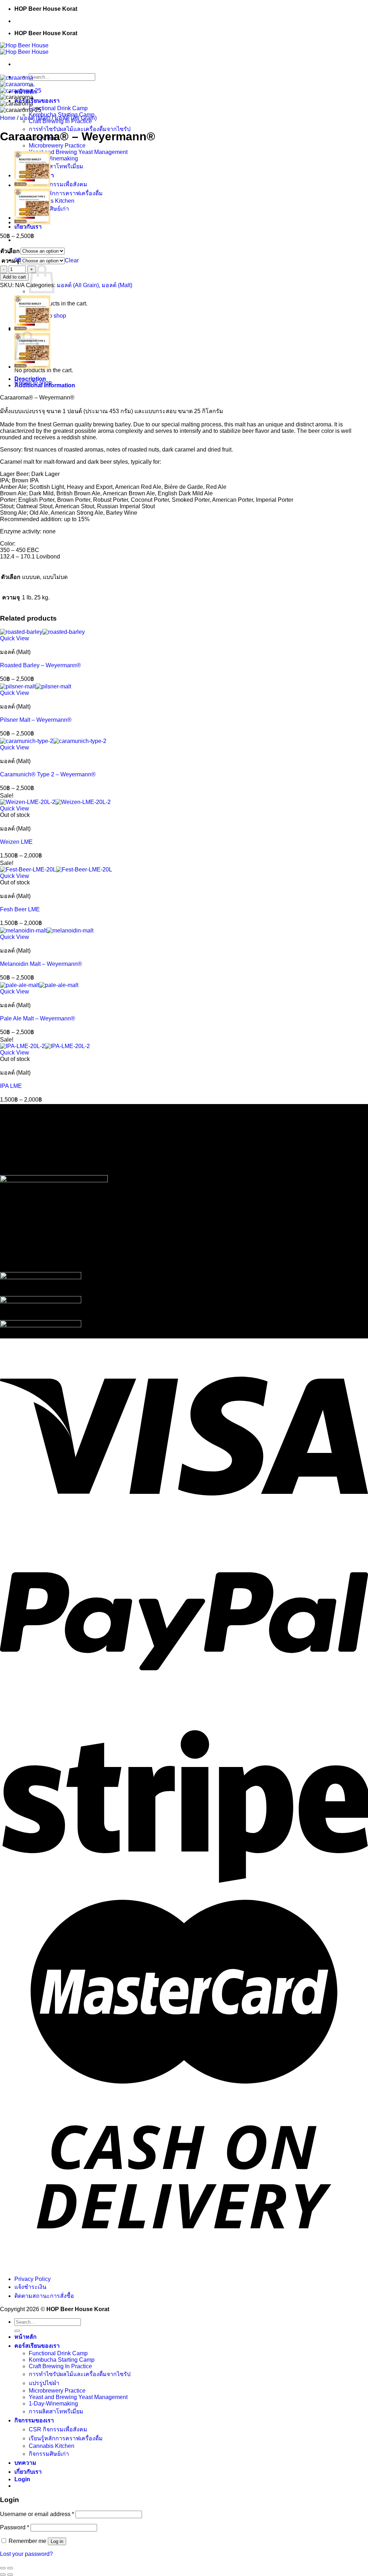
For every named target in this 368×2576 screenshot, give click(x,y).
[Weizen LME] (55, 802)
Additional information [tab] (45, 385)
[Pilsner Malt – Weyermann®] (36, 686)
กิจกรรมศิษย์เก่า (49, 2454)
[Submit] (17, 2331)
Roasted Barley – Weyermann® (40, 665)
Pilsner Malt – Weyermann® (36, 720)
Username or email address (37, 2514)
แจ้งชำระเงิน (30, 2287)
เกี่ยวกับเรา (28, 227)
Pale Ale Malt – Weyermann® (38, 1018)
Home (8, 118)
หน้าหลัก (26, 2337)
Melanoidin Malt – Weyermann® (41, 964)
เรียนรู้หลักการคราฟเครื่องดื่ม (66, 193)
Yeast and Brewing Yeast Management (78, 152)
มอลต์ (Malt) (35, 118)
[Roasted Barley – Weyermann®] (32, 185)
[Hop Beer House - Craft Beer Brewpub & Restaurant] (24, 49)
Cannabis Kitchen (52, 201)
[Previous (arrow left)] (3, 2575)
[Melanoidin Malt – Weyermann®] (47, 931)
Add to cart (14, 277)
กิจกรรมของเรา (34, 2420)
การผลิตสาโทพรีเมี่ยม (56, 166)
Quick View (15, 638)
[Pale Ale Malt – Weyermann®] (39, 985)
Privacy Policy (33, 2279)
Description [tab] (30, 379)
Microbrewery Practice (57, 146)
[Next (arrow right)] (10, 2575)
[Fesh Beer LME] (56, 869)
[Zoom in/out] (10, 2568)
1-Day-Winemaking (53, 158)
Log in (57, 2541)
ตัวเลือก (10, 251)
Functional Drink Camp (58, 108)
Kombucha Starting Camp (62, 2360)
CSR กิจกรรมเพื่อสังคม (58, 184)
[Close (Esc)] (3, 2568)
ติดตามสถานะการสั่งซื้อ (44, 2296)
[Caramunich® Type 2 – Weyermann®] (32, 222)
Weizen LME (16, 842)
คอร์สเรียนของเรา (37, 101)
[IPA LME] (45, 1046)
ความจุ (10, 261)
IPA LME (11, 1086)
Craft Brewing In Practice (60, 2366)
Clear (72, 260)
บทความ (25, 2463)
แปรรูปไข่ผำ (44, 2383)
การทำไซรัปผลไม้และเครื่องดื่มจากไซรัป (80, 129)
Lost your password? (26, 2554)
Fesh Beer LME (20, 909)
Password (15, 2527)
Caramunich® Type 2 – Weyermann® (48, 774)
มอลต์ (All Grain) (76, 118)
